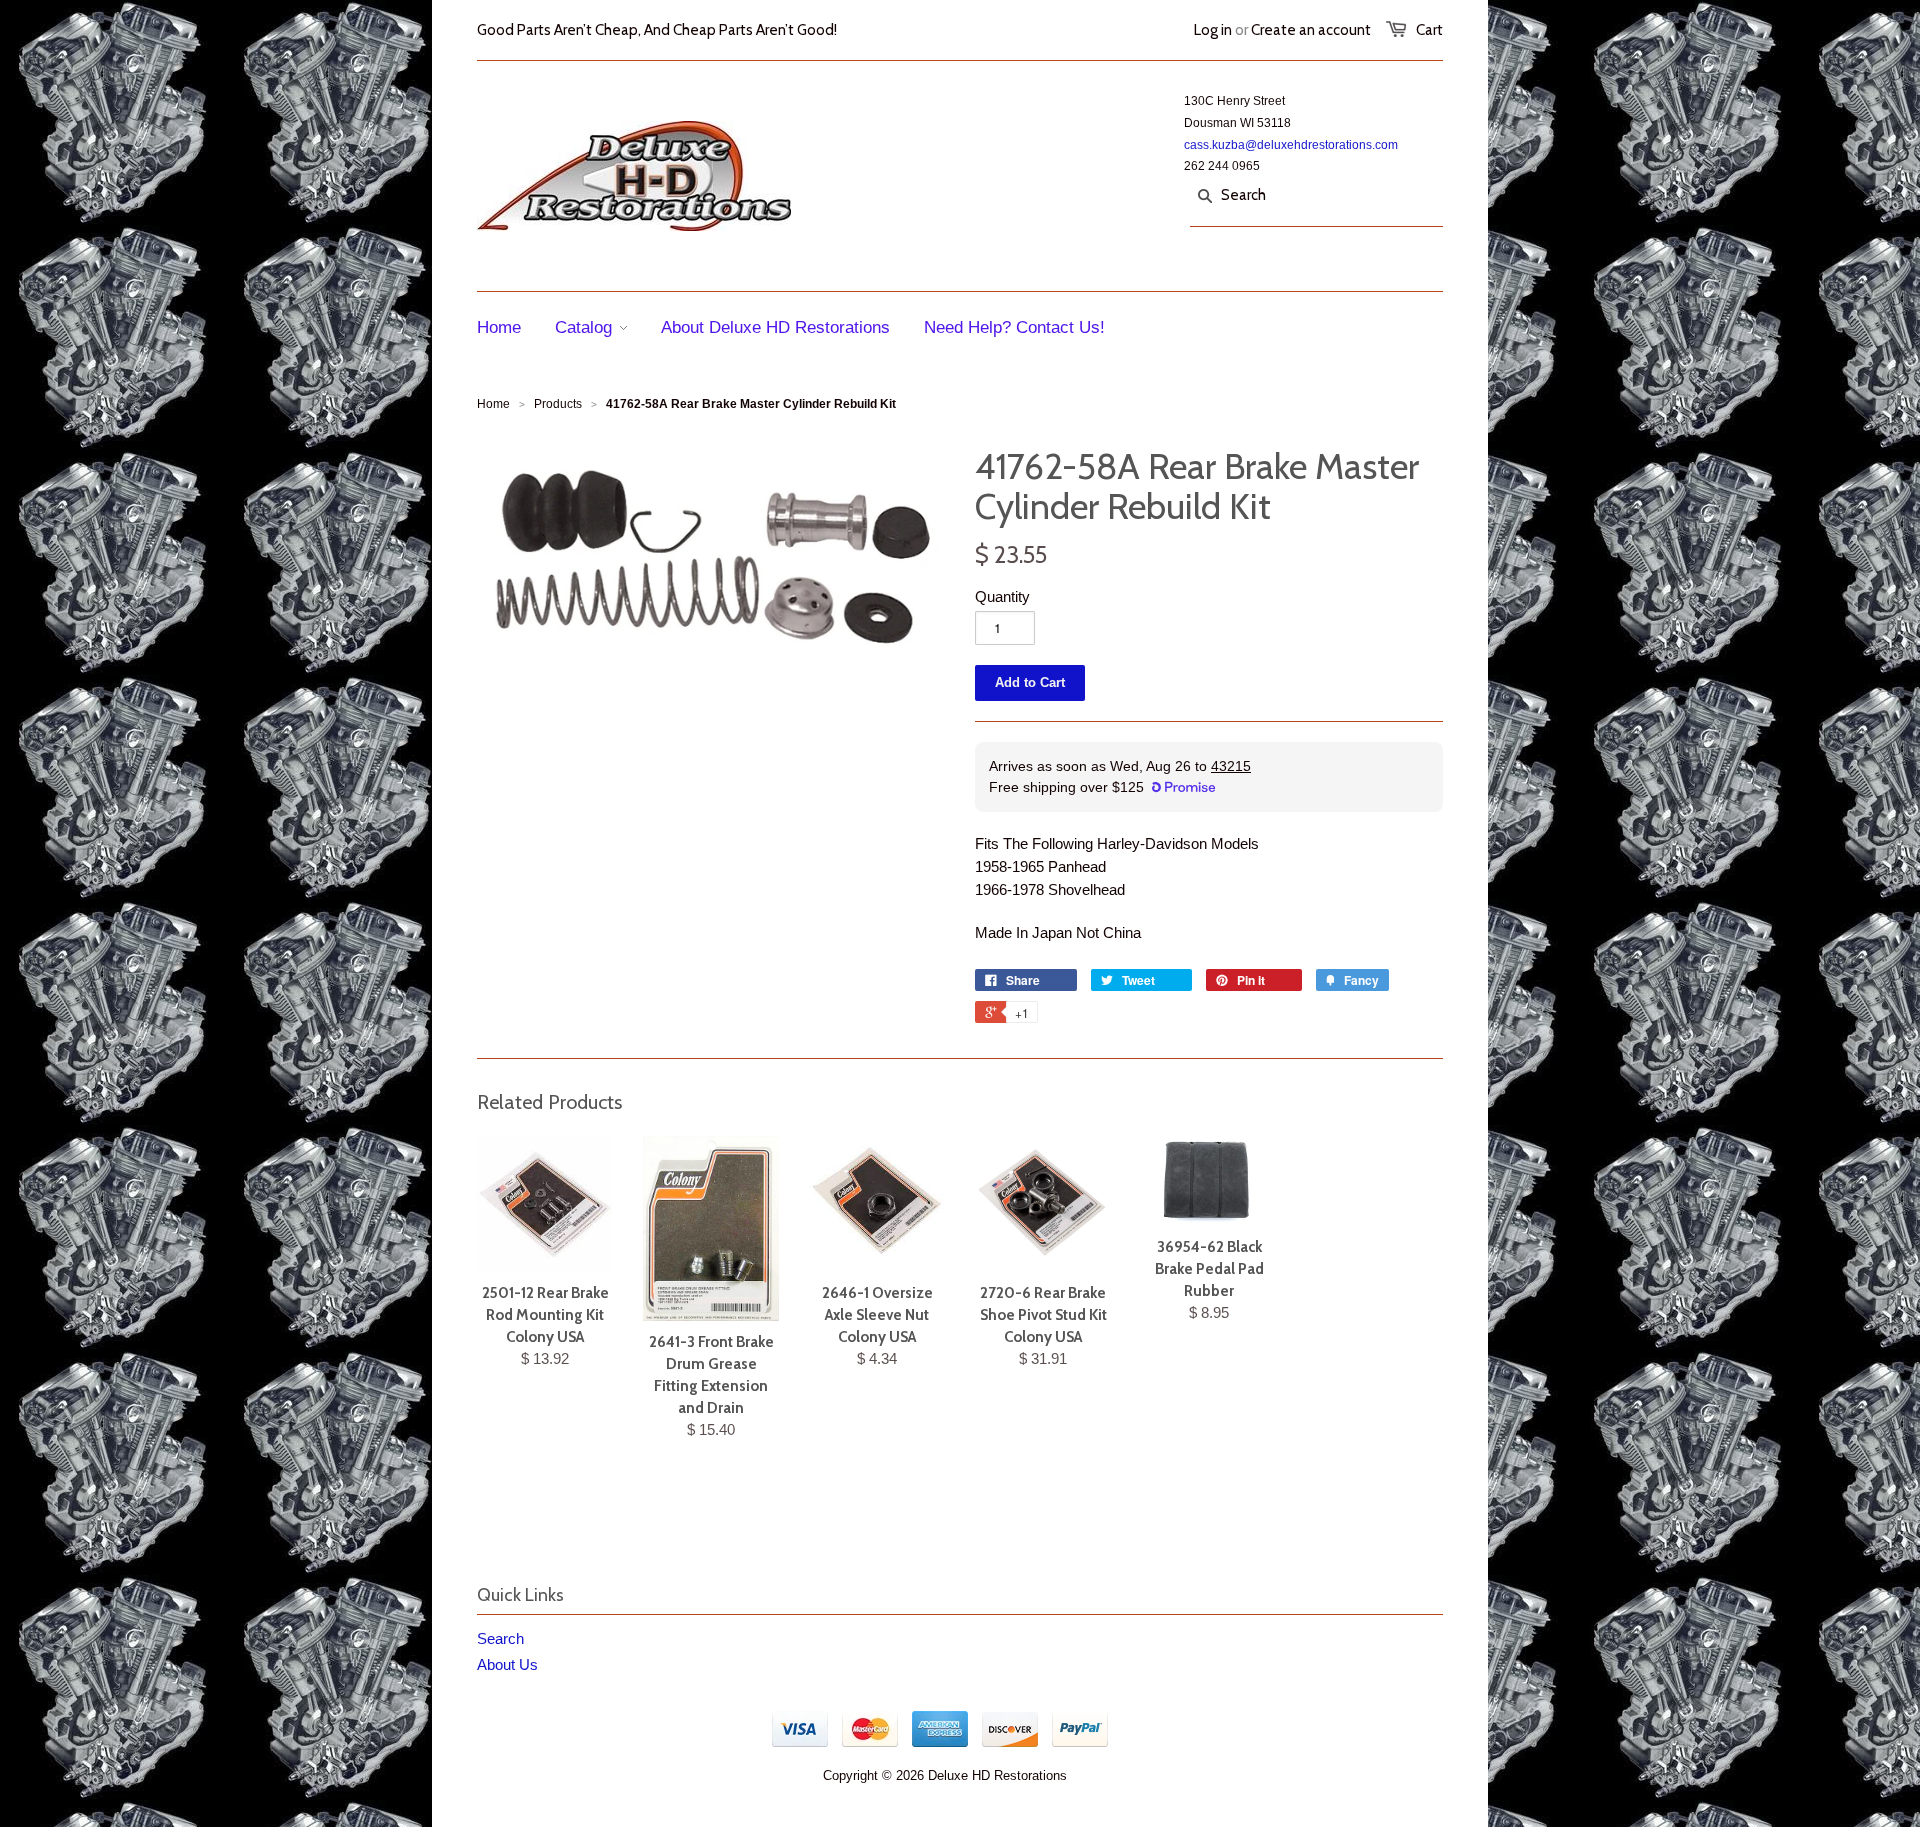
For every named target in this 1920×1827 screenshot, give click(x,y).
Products (558, 404)
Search (500, 1638)
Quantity (1002, 596)
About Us (507, 1664)
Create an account (1311, 30)
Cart (1429, 30)
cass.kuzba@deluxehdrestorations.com (1291, 145)
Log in (1213, 30)
